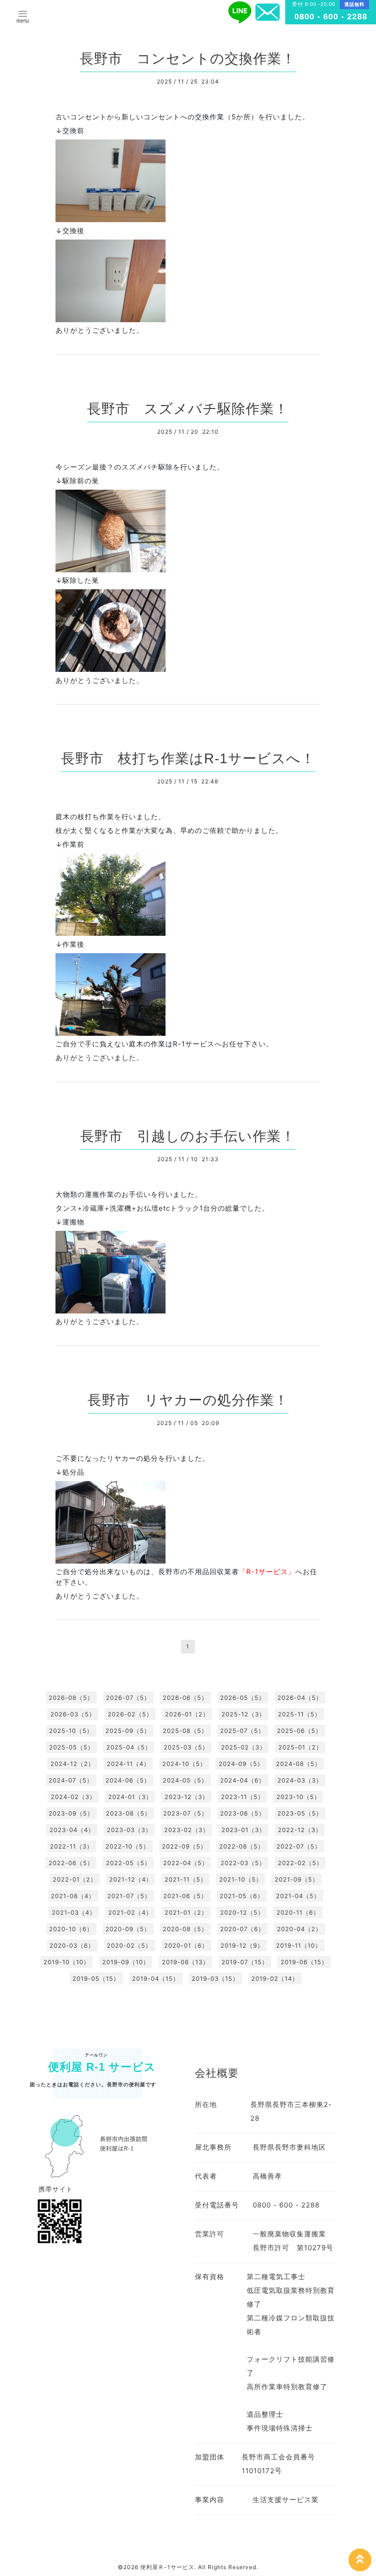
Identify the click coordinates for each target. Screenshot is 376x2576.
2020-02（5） (129, 1945)
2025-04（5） (129, 1747)
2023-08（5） (128, 1813)
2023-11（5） (243, 1797)
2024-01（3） (130, 1797)
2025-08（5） (185, 1731)
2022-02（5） (300, 1863)
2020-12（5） (242, 1912)
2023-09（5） (71, 1813)
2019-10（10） (67, 1962)
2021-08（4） (73, 1896)
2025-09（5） (128, 1731)
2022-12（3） (300, 1830)
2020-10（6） (71, 1929)
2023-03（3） (129, 1830)
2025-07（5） (242, 1731)
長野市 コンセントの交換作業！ (188, 59)
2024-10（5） (184, 1764)
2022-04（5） (186, 1863)
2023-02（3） (187, 1830)
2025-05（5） (72, 1747)
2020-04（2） (299, 1929)
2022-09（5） (184, 1846)
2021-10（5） (241, 1879)
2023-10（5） (299, 1797)
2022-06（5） (71, 1863)
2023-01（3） (243, 1830)
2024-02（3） (73, 1797)
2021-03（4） (74, 1912)
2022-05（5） (128, 1863)
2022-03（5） (243, 1863)
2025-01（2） (300, 1747)
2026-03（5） (73, 1714)
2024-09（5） (241, 1764)
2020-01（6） (186, 1945)
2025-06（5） (299, 1731)
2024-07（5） (71, 1780)
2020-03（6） (72, 1945)
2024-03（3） (300, 1780)
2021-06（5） (185, 1896)
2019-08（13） (185, 1962)
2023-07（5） (185, 1813)
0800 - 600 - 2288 (331, 17)
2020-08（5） (185, 1929)
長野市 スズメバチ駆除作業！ (188, 409)
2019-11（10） (299, 1945)
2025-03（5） (186, 1747)
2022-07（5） (299, 1846)
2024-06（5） (128, 1780)
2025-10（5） (71, 1731)
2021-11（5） (186, 1879)
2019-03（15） (215, 1978)
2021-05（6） (242, 1896)
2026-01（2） (187, 1714)
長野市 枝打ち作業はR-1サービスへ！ (188, 758)
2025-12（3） (243, 1714)
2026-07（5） (128, 1698)
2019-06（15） (304, 1962)
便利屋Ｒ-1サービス (167, 2567)
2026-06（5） (185, 1698)
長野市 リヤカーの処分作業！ (188, 1400)
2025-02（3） (243, 1747)
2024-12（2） (72, 1764)
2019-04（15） (156, 1978)
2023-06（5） (243, 1813)
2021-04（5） (298, 1896)
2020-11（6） (298, 1912)
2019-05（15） (96, 1978)
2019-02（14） (275, 1978)
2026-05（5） (243, 1698)
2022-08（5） (242, 1846)
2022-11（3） (72, 1846)
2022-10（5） (127, 1846)
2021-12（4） (131, 1879)
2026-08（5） (71, 1698)
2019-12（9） (242, 1945)
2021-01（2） (186, 1912)
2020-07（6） (242, 1929)
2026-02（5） (130, 1714)
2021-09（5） (297, 1879)
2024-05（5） (185, 1780)
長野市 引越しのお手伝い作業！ (188, 1136)
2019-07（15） (245, 1962)
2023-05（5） (300, 1813)
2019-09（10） (126, 1962)
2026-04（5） (300, 1698)
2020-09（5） (128, 1929)
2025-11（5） (299, 1714)
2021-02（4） (130, 1912)
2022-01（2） (75, 1879)
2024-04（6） (243, 1780)
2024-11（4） (128, 1764)
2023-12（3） (187, 1797)
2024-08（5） (299, 1764)
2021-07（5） (129, 1896)
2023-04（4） (72, 1830)
